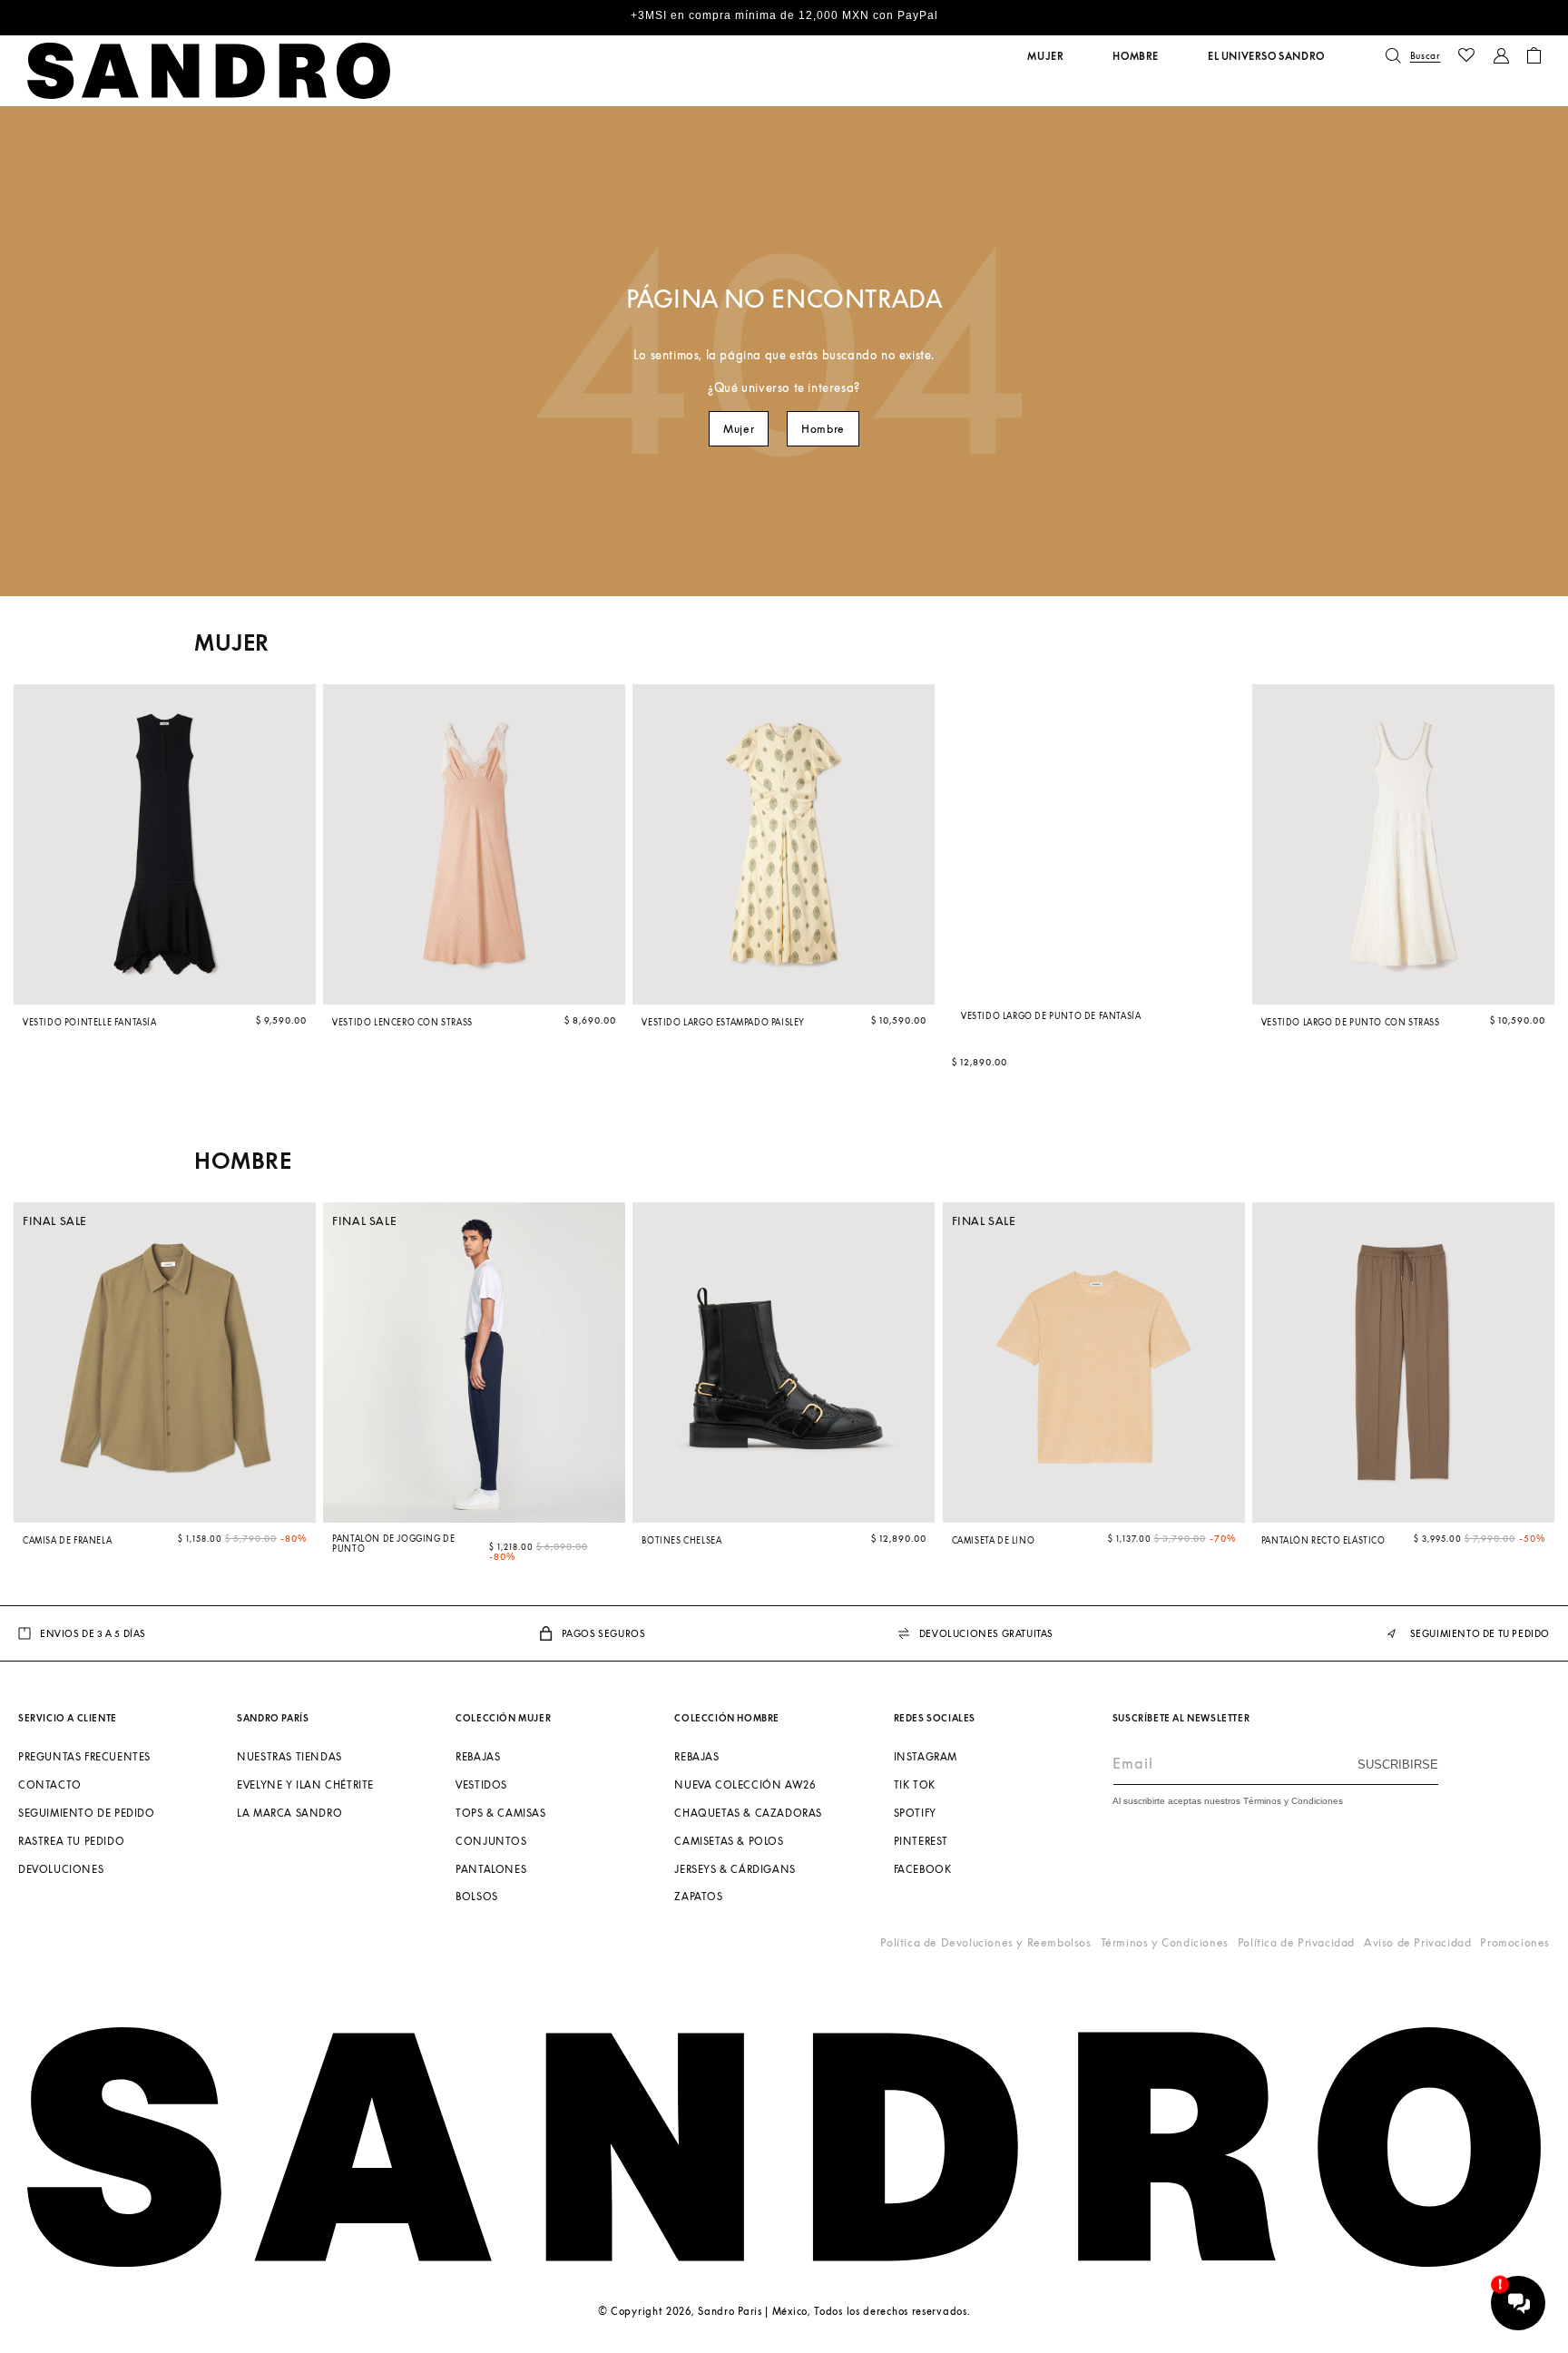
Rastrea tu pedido (71, 1840)
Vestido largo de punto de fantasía (1051, 1016)
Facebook (923, 1868)
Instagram (926, 1756)
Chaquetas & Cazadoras (748, 1813)
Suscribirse (1398, 1765)
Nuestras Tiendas (289, 1756)
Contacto (50, 1784)
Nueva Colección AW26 (745, 1784)
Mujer (739, 429)
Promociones (1515, 1942)
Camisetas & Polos (729, 1840)
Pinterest (921, 1840)
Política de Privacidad (1296, 1942)
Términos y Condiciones (1165, 1942)
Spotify (915, 1813)
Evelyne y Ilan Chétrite (305, 1784)
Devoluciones (61, 1868)
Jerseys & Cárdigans (735, 1868)
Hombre (823, 429)
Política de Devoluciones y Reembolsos (985, 1942)
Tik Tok (915, 1784)
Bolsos (477, 1896)
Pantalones (491, 1868)
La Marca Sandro (289, 1813)
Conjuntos (491, 1840)
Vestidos (481, 1784)
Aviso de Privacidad (1417, 1942)
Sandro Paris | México (753, 2311)
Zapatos (698, 1896)
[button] (1045, 56)
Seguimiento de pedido (87, 1813)
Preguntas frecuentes (84, 1756)
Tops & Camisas (500, 1813)
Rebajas (478, 1756)
